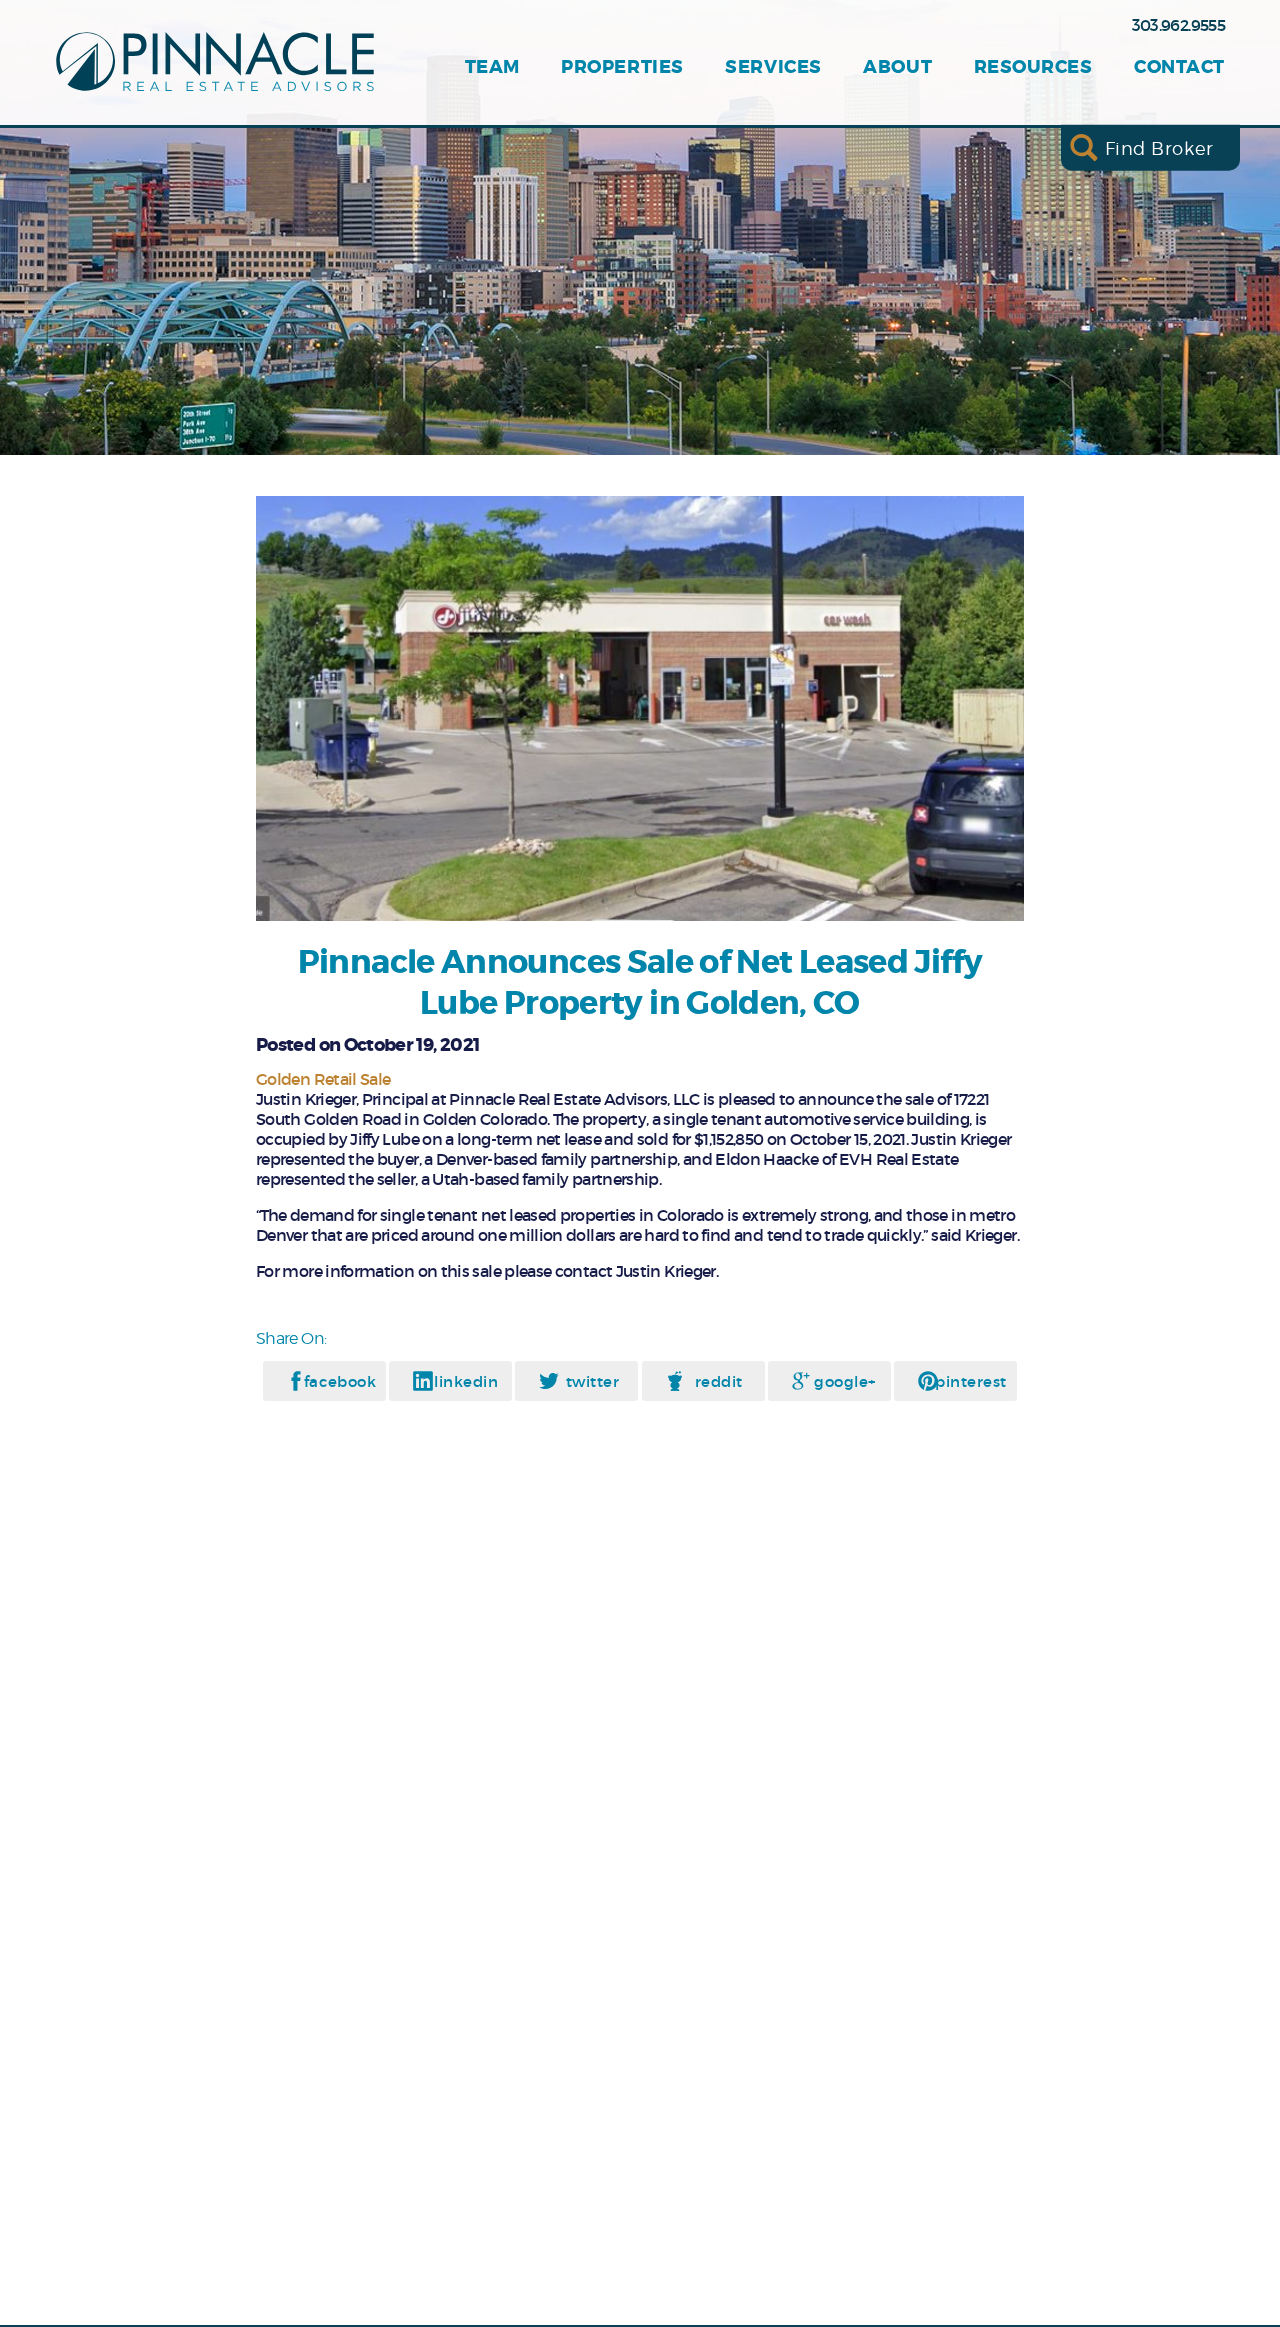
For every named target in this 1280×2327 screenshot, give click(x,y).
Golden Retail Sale (323, 1079)
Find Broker (1159, 147)
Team (492, 67)
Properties (622, 67)
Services (773, 67)
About (897, 67)
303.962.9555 (1178, 25)
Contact (1179, 67)
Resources (1033, 67)
